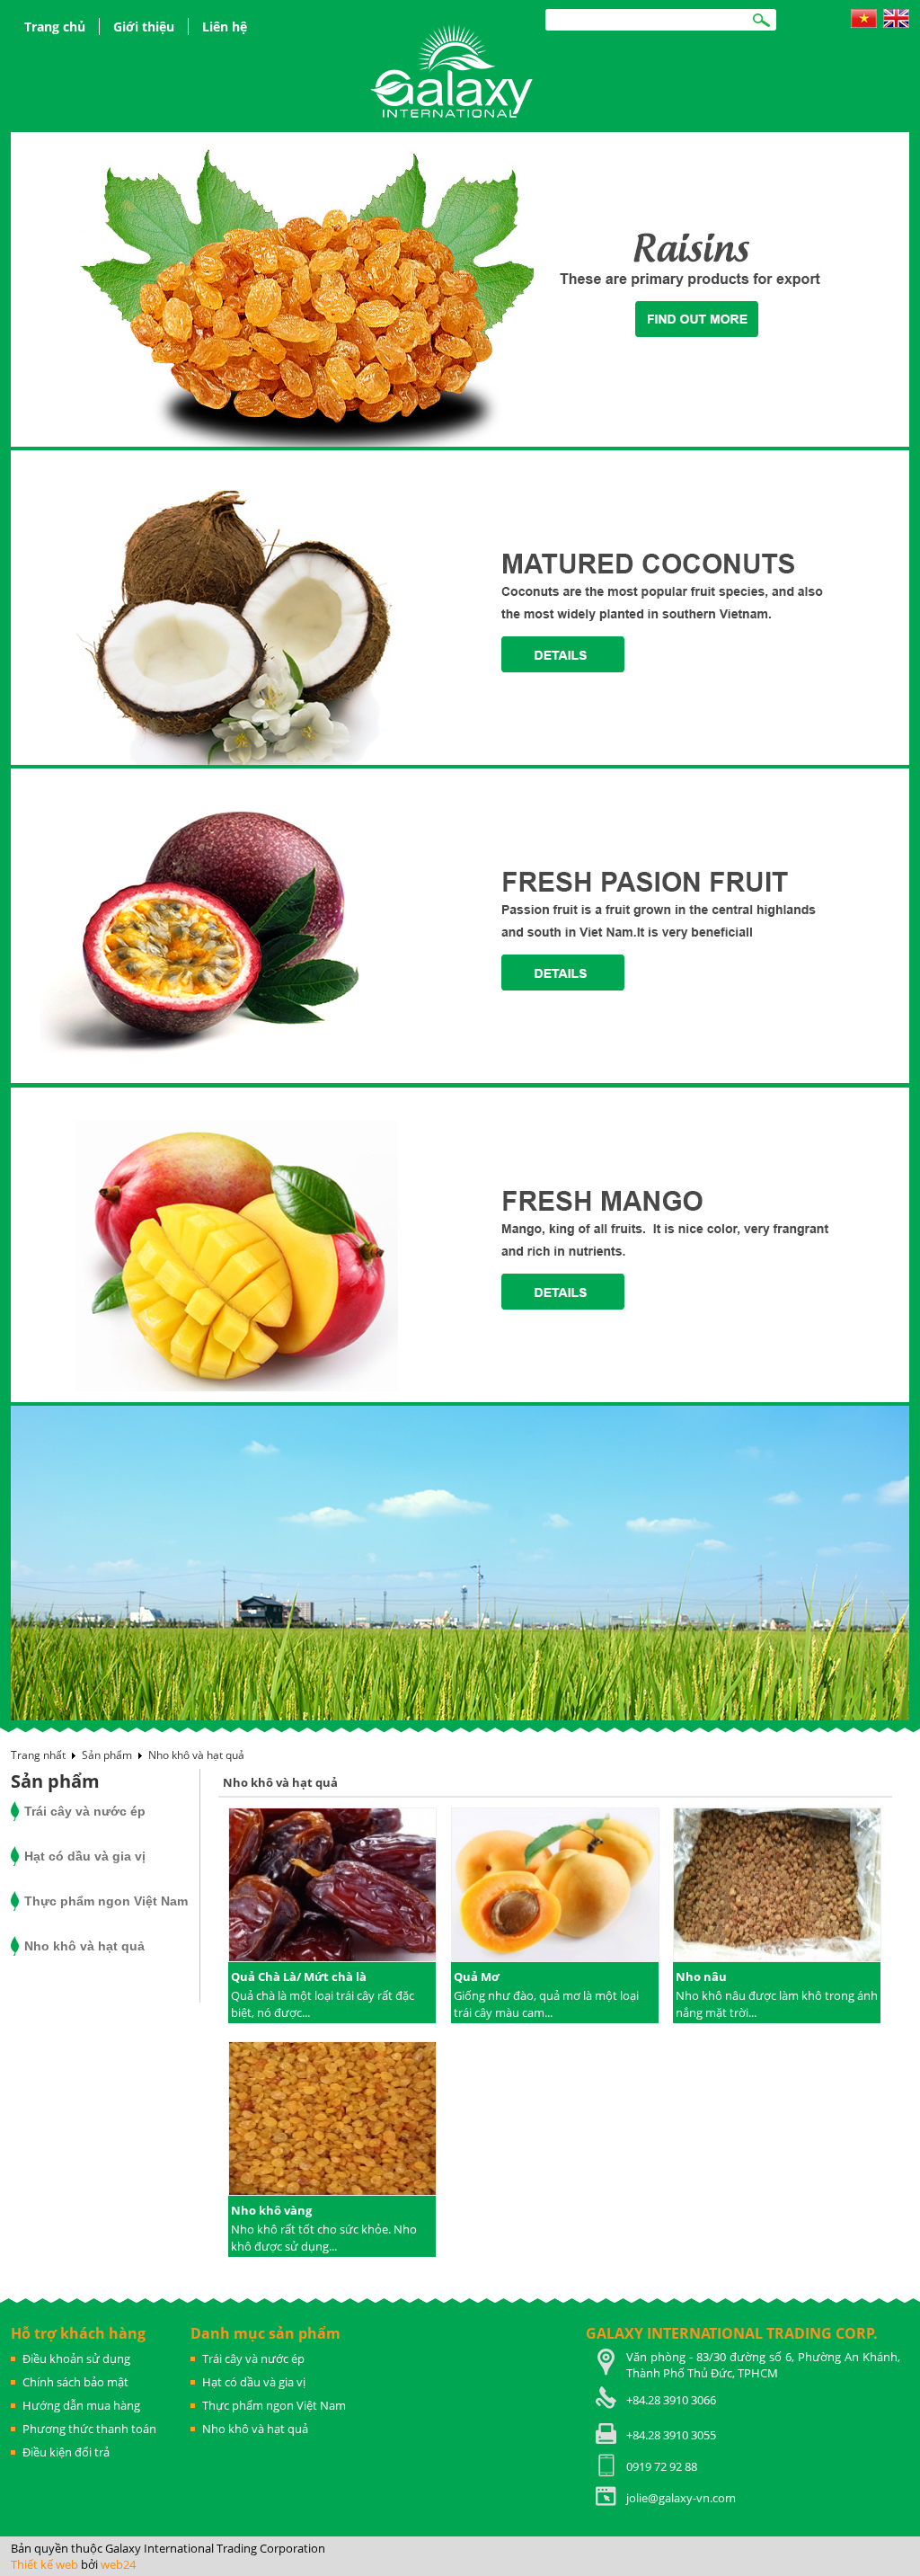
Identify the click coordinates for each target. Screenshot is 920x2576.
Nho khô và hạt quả (196, 1755)
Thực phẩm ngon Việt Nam (106, 1901)
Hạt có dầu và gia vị (85, 1856)
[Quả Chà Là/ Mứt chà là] (332, 1887)
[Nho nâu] (777, 1887)
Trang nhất (38, 1755)
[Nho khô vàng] (332, 2120)
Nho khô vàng (271, 2210)
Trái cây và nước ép (85, 1811)
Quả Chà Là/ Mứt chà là (299, 1976)
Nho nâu (701, 1976)
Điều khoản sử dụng (76, 2358)
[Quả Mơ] (555, 1887)
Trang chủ (55, 27)
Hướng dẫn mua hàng (81, 2405)
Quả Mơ (477, 1976)
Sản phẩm (107, 1755)
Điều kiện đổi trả (66, 2452)
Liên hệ (225, 27)
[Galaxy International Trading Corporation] (453, 70)
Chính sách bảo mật (75, 2382)
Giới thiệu (144, 27)
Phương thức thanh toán (89, 2429)
